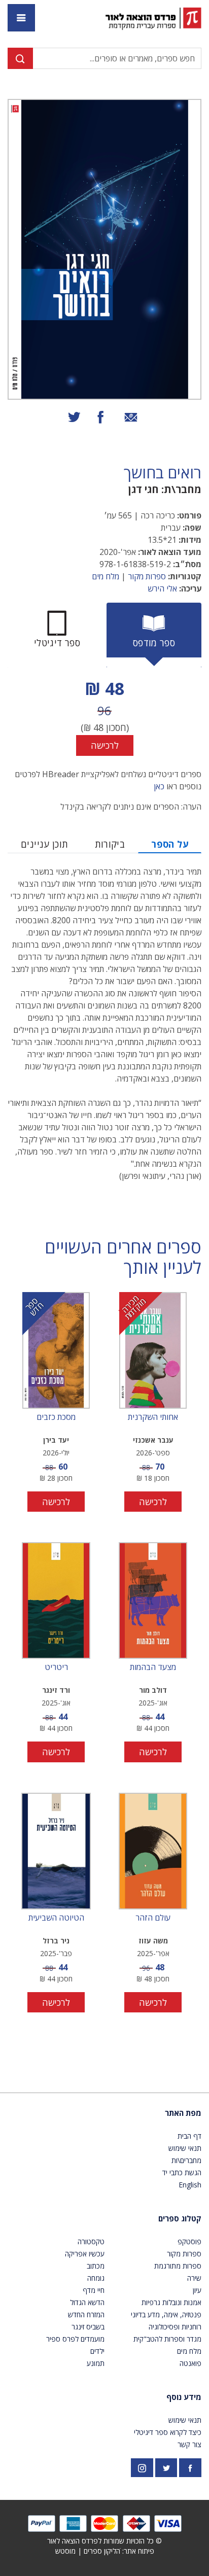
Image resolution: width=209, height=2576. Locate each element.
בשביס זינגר (88, 2327)
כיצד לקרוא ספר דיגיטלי (168, 2432)
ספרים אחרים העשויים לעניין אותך (123, 1258)
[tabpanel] (104, 716)
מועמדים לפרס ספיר (75, 2339)
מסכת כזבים (56, 1417)
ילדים (97, 2351)
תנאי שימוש (185, 2148)
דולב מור (153, 1690)
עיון (197, 2290)
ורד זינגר (56, 1690)
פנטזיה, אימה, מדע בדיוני (166, 2314)
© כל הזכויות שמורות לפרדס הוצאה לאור (104, 2541)
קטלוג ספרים (180, 2218)
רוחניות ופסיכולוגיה (175, 2327)
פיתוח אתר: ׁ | (105, 2551)
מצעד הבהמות (153, 1667)
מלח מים (106, 576)
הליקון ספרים (102, 2551)
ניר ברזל (56, 1941)
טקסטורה (91, 2241)
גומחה (96, 2278)
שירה (194, 2278)
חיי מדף (94, 2290)
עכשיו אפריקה (85, 2254)
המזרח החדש (86, 2314)
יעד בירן (56, 1440)
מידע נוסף (184, 2397)
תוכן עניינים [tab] (44, 844)
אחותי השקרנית (153, 1417)
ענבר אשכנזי (153, 1440)
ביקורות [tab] (110, 844)
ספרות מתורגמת (178, 2266)
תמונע (96, 2363)
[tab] (154, 635)
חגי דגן (144, 489)
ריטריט (56, 1667)
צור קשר (189, 2444)
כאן (159, 786)
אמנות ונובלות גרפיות (171, 2302)
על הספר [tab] (170, 844)
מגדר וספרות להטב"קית (167, 2339)
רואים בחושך (163, 473)
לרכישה (105, 745)
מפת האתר (183, 2113)
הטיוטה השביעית (56, 1918)
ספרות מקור (147, 576)
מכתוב (96, 2266)
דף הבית (189, 2136)
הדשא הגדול (87, 2302)
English (190, 2185)
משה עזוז (153, 1941)
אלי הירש (162, 588)
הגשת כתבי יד (182, 2172)
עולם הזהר (153, 1918)
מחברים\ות (186, 2160)
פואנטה (190, 2363)
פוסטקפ (189, 2241)
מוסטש (65, 2551)
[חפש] (20, 58)
